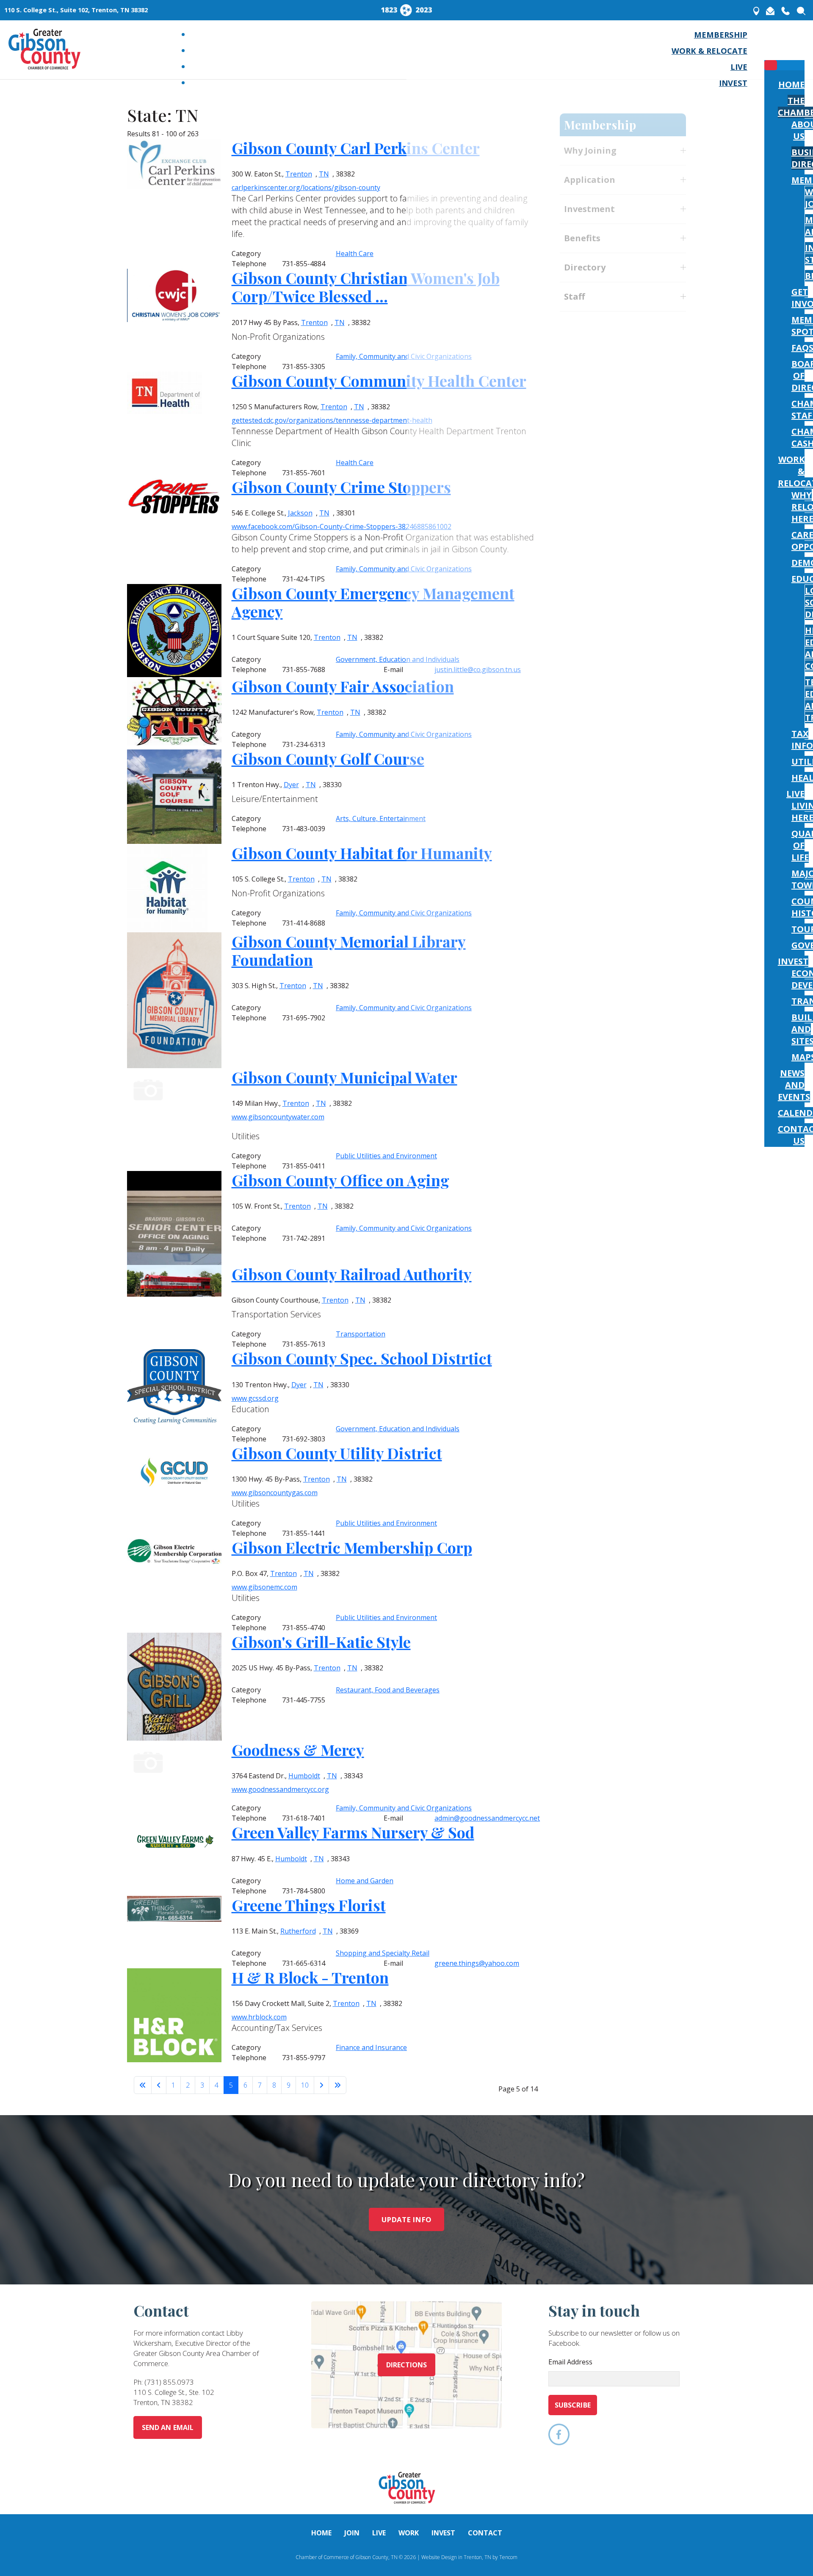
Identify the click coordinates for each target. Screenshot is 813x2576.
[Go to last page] (337, 2085)
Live (379, 2533)
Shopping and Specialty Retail (383, 1953)
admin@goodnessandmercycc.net (487, 1818)
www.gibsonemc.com (264, 1587)
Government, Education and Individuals (398, 1429)
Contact (485, 2533)
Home (321, 2533)
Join (352, 2533)
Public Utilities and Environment (386, 1523)
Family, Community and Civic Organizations (404, 1228)
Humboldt (304, 1776)
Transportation (361, 1334)
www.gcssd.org (255, 1398)
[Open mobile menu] (771, 47)
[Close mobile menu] (771, 65)
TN (323, 1206)
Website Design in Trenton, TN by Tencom (469, 2557)
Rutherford (298, 1931)
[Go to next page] (321, 2085)
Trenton (297, 1206)
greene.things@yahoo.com (477, 1963)
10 (305, 2085)
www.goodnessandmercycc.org (280, 1789)
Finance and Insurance (371, 2047)
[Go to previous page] (159, 2085)
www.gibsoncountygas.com (275, 1493)
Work (409, 2533)
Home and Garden (365, 1881)
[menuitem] (721, 34)
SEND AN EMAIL (168, 2427)
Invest (443, 2533)
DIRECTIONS (407, 2365)
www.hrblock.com (259, 2017)
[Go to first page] (143, 2085)
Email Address (570, 2362)
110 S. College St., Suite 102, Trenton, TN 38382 (76, 10)
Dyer (299, 1385)
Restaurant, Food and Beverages (388, 1690)
